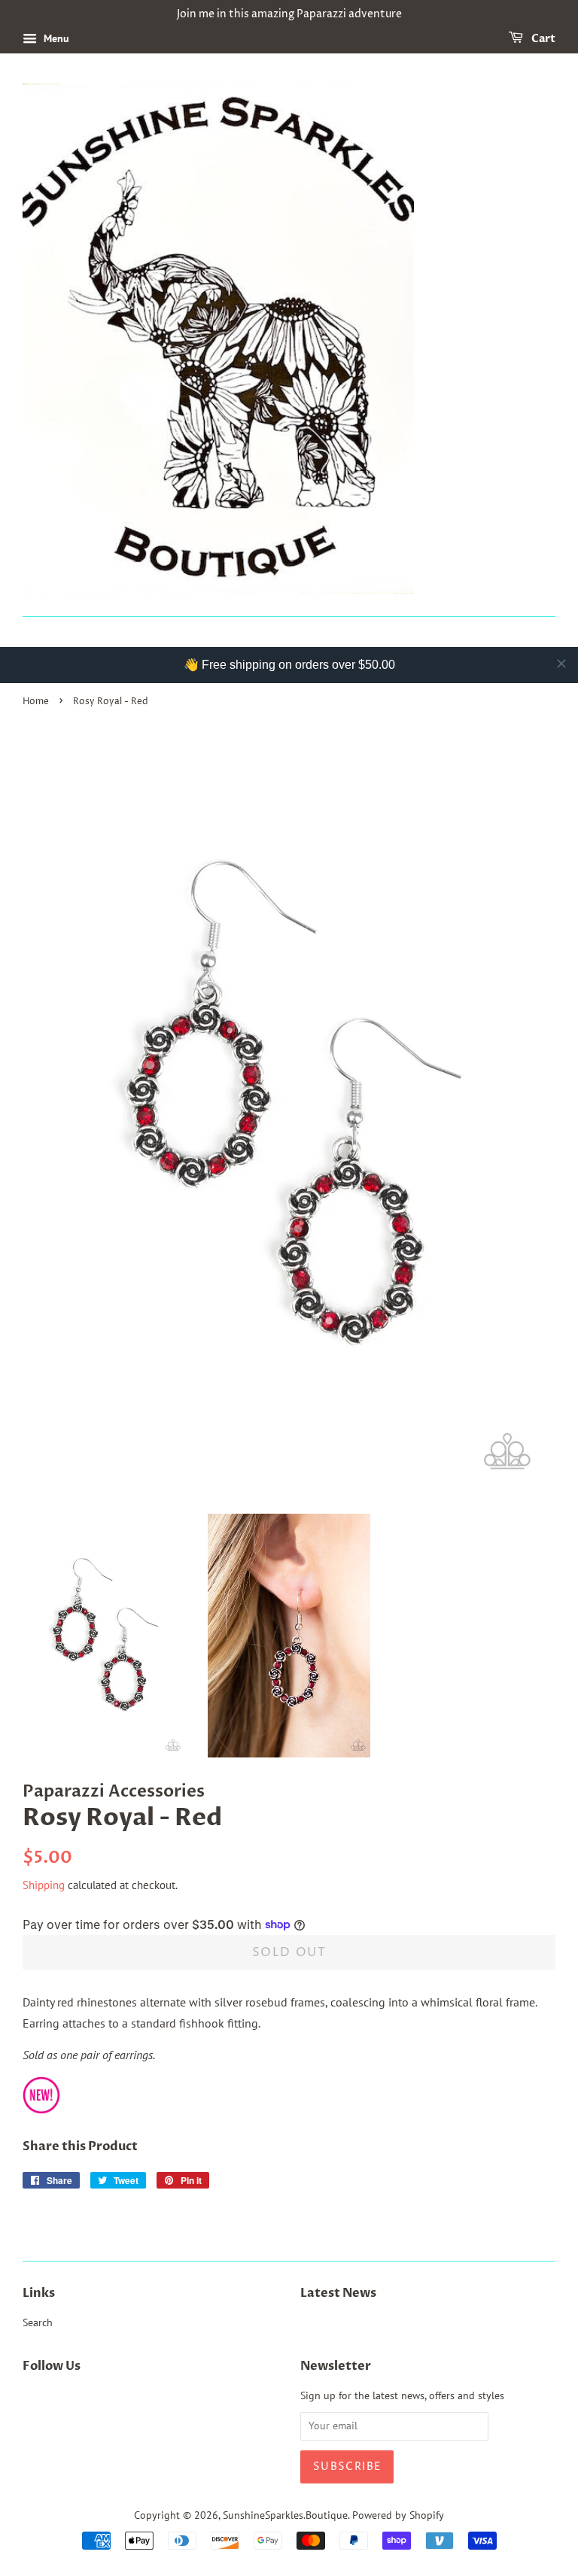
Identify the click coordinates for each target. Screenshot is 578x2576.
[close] (561, 664)
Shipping (44, 1885)
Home (36, 702)
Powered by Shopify (398, 2515)
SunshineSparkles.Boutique (285, 2515)
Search (38, 2322)
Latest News (338, 2293)
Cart (542, 39)
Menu (55, 38)
